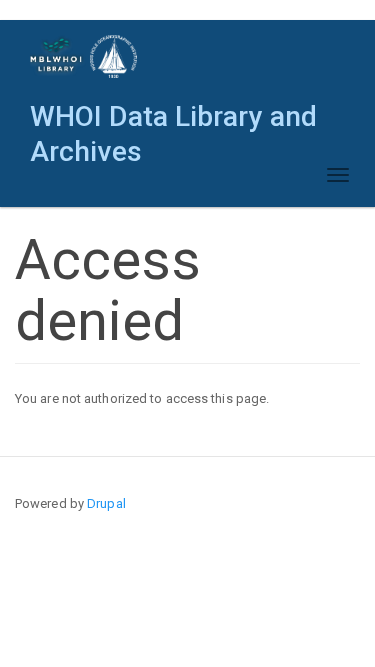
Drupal (106, 503)
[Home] (84, 56)
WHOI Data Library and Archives (173, 121)
